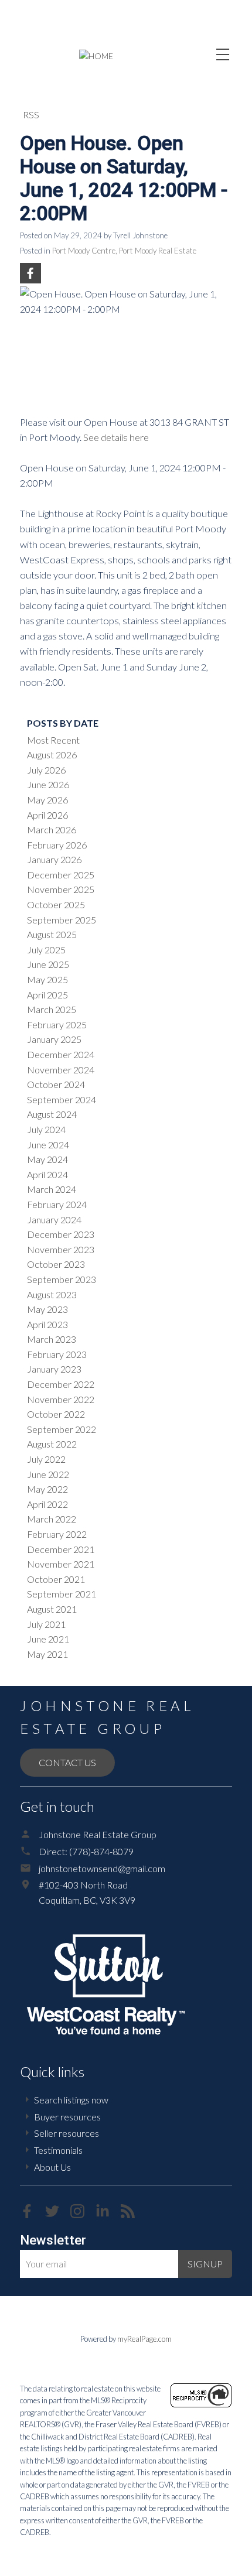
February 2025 (57, 1024)
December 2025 (61, 875)
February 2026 (57, 845)
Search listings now (71, 2100)
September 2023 (62, 1279)
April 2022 (47, 1504)
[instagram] (83, 2214)
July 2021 (46, 1624)
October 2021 (56, 1579)
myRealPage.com (144, 2339)
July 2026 (46, 770)
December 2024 (61, 1054)
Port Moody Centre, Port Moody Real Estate (124, 251)
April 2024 (47, 1174)
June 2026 (48, 784)
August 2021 (52, 1609)
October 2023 (56, 1264)
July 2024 (46, 1129)
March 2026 (52, 829)
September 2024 (62, 1099)
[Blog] (132, 2214)
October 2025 (56, 904)
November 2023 (61, 1249)
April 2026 (47, 815)
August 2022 (52, 1444)
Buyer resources (67, 2117)
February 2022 (57, 1534)
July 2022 (46, 1459)
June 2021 (48, 1639)
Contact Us (67, 1762)
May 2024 (47, 1159)
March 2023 (52, 1339)
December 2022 (61, 1384)
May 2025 (47, 979)
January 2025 (54, 1039)
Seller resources (67, 2133)
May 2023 (47, 1309)
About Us (52, 2167)
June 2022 (48, 1474)
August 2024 (52, 1114)
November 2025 (61, 889)
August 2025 (52, 934)
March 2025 (52, 1009)
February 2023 (57, 1354)
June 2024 (48, 1145)
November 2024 (61, 1070)
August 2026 (52, 755)
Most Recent (53, 740)
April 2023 (47, 1324)
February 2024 (57, 1204)
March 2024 (52, 1189)
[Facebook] (33, 2214)
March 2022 (52, 1519)
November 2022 (61, 1399)
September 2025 (62, 920)
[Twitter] (58, 2214)
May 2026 (47, 800)
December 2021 (61, 1549)
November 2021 (61, 1564)
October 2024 (56, 1084)
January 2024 (54, 1219)
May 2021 (47, 1654)
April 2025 (47, 995)
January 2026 (54, 859)
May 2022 (47, 1489)
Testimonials (58, 2150)
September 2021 (62, 1594)
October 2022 (56, 1414)
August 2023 (52, 1294)
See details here (116, 437)
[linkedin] (108, 2214)
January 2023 (54, 1369)
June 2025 (48, 964)
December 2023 (61, 1234)
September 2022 (62, 1429)
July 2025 (46, 950)
